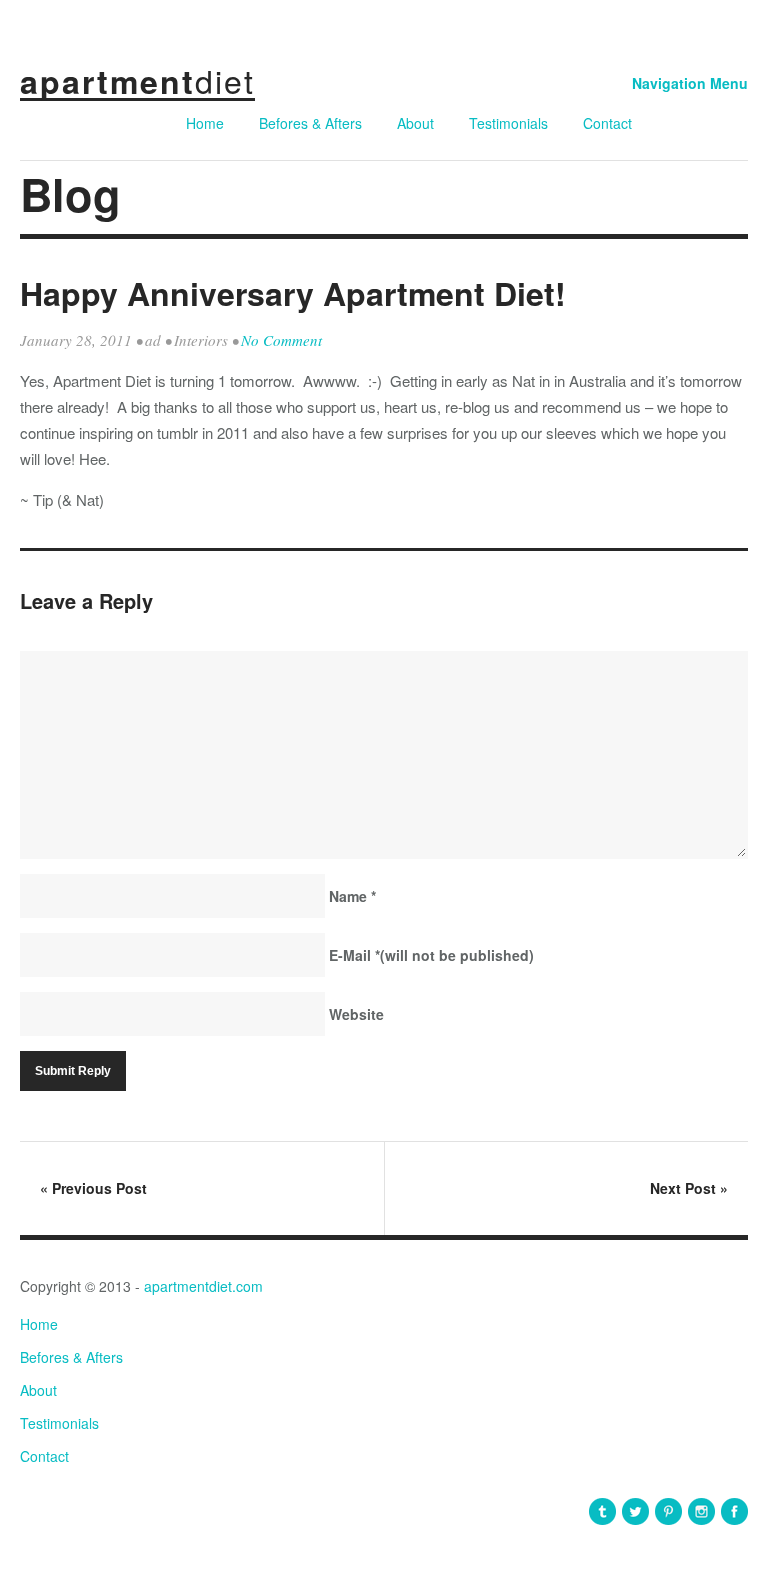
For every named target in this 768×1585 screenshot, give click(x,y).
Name (352, 896)
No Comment (281, 340)
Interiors (201, 340)
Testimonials (508, 123)
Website (356, 1014)
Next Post (689, 1188)
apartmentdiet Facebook (734, 1511)
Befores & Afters (310, 123)
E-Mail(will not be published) (431, 955)
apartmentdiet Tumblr (602, 1511)
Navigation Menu (690, 83)
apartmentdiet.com (203, 1286)
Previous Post (93, 1188)
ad (153, 340)
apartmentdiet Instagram (701, 1511)
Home (205, 123)
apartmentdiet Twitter (635, 1511)
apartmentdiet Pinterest (668, 1511)
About (415, 123)
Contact (607, 123)
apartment (137, 81)
